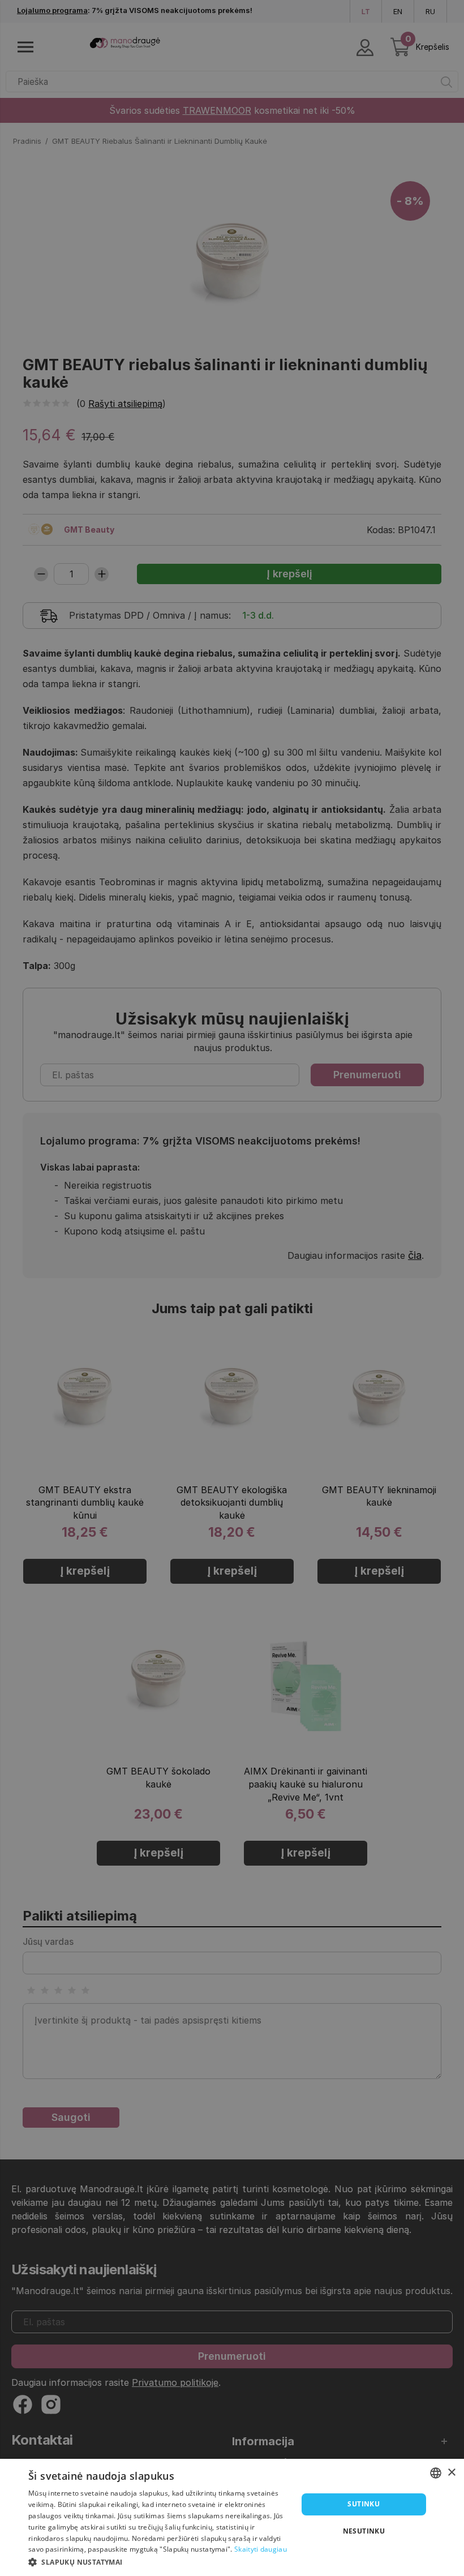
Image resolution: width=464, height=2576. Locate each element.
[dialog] (232, 2517)
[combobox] (436, 2473)
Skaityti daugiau (261, 2549)
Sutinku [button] (364, 2504)
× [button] (451, 2473)
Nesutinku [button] (364, 2531)
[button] (159, 2561)
